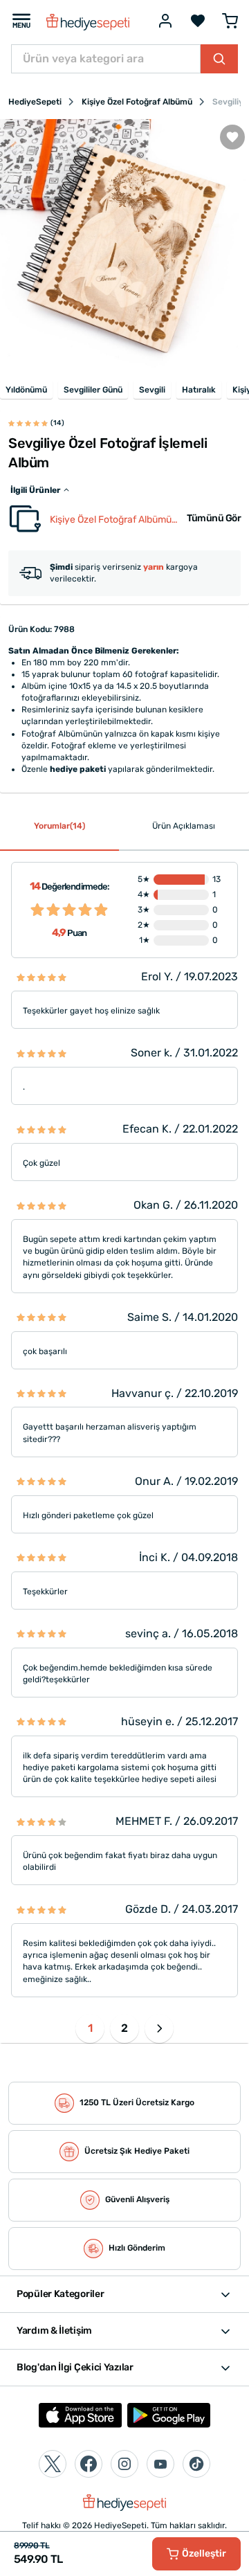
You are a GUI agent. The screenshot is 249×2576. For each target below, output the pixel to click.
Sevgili (152, 390)
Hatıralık (199, 390)
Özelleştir (204, 2554)
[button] (159, 2028)
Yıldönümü (26, 390)
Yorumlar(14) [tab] (59, 826)
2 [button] (124, 2028)
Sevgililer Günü (93, 390)
